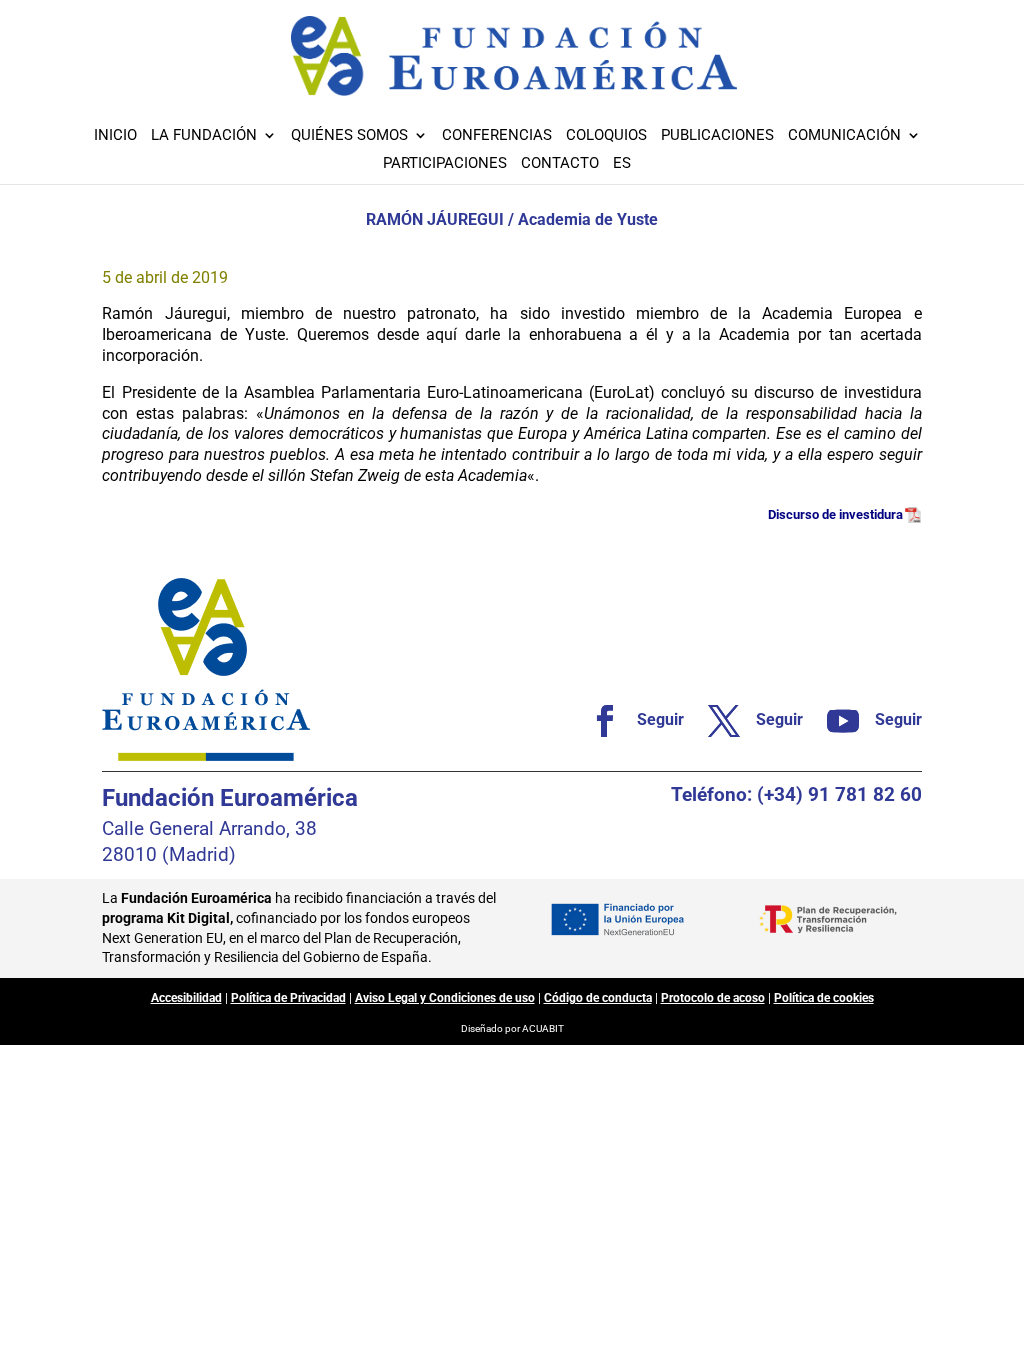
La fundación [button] (204, 136)
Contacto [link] (560, 164)
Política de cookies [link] (824, 998)
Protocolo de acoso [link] (713, 998)
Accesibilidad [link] (186, 998)
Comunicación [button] (844, 136)
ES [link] (622, 164)
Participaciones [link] (445, 164)
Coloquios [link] (606, 136)
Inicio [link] (115, 136)
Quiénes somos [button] (349, 136)
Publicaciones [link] (717, 136)
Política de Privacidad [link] (288, 998)
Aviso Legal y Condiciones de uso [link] (445, 998)
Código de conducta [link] (598, 998)
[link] (628, 721)
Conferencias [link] (497, 136)
